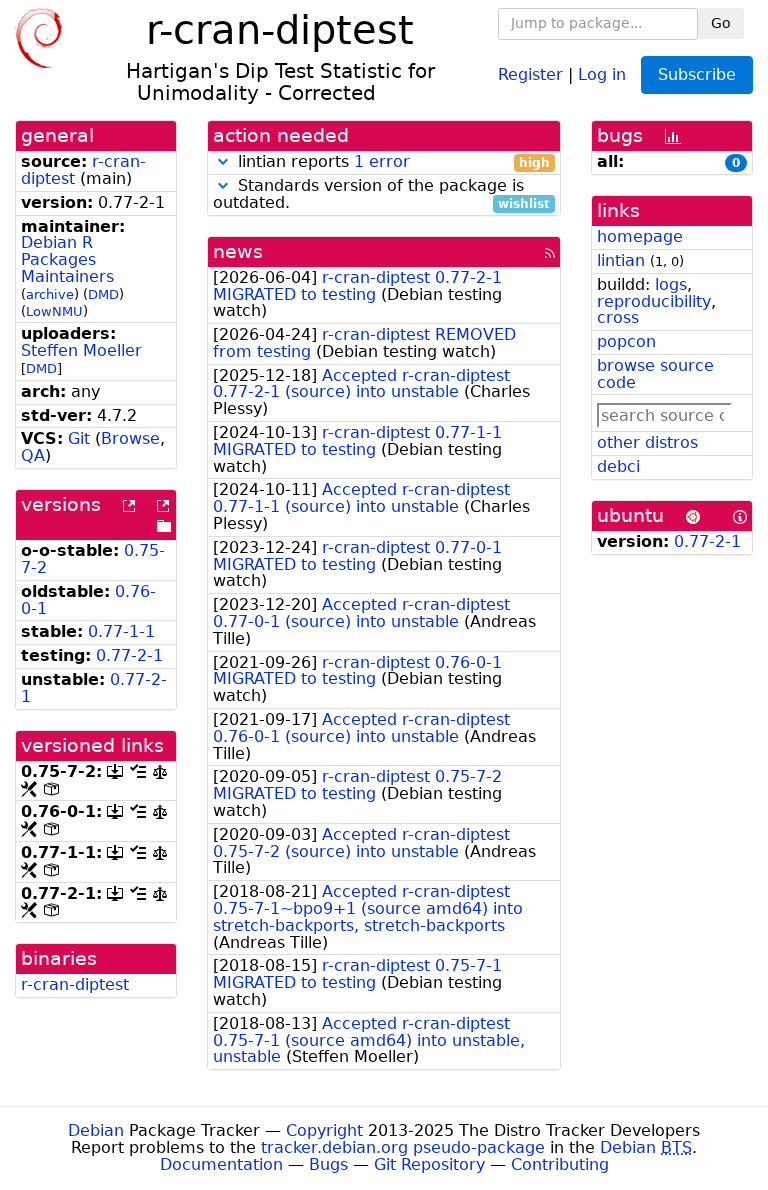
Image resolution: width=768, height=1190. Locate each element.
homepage (640, 236)
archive (50, 294)
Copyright (324, 1130)
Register (530, 73)
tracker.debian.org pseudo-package (403, 1147)
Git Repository (429, 1164)
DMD (103, 294)
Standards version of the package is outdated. (381, 195)
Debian (96, 1130)
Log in (602, 73)
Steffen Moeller (81, 350)
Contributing (560, 1164)
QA (33, 455)
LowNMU (54, 311)
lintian (621, 260)
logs (671, 284)
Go (721, 23)
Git (79, 438)
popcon (626, 341)
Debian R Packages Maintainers (67, 259)
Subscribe (697, 74)
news (238, 251)
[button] (223, 161)
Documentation (221, 1164)
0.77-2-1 (129, 655)
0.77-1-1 (121, 631)
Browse (130, 438)
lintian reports (391, 162)
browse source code (655, 374)
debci (618, 466)
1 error (382, 161)
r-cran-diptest (75, 984)
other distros (647, 442)
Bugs (328, 1164)
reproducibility (654, 301)
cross (618, 317)
